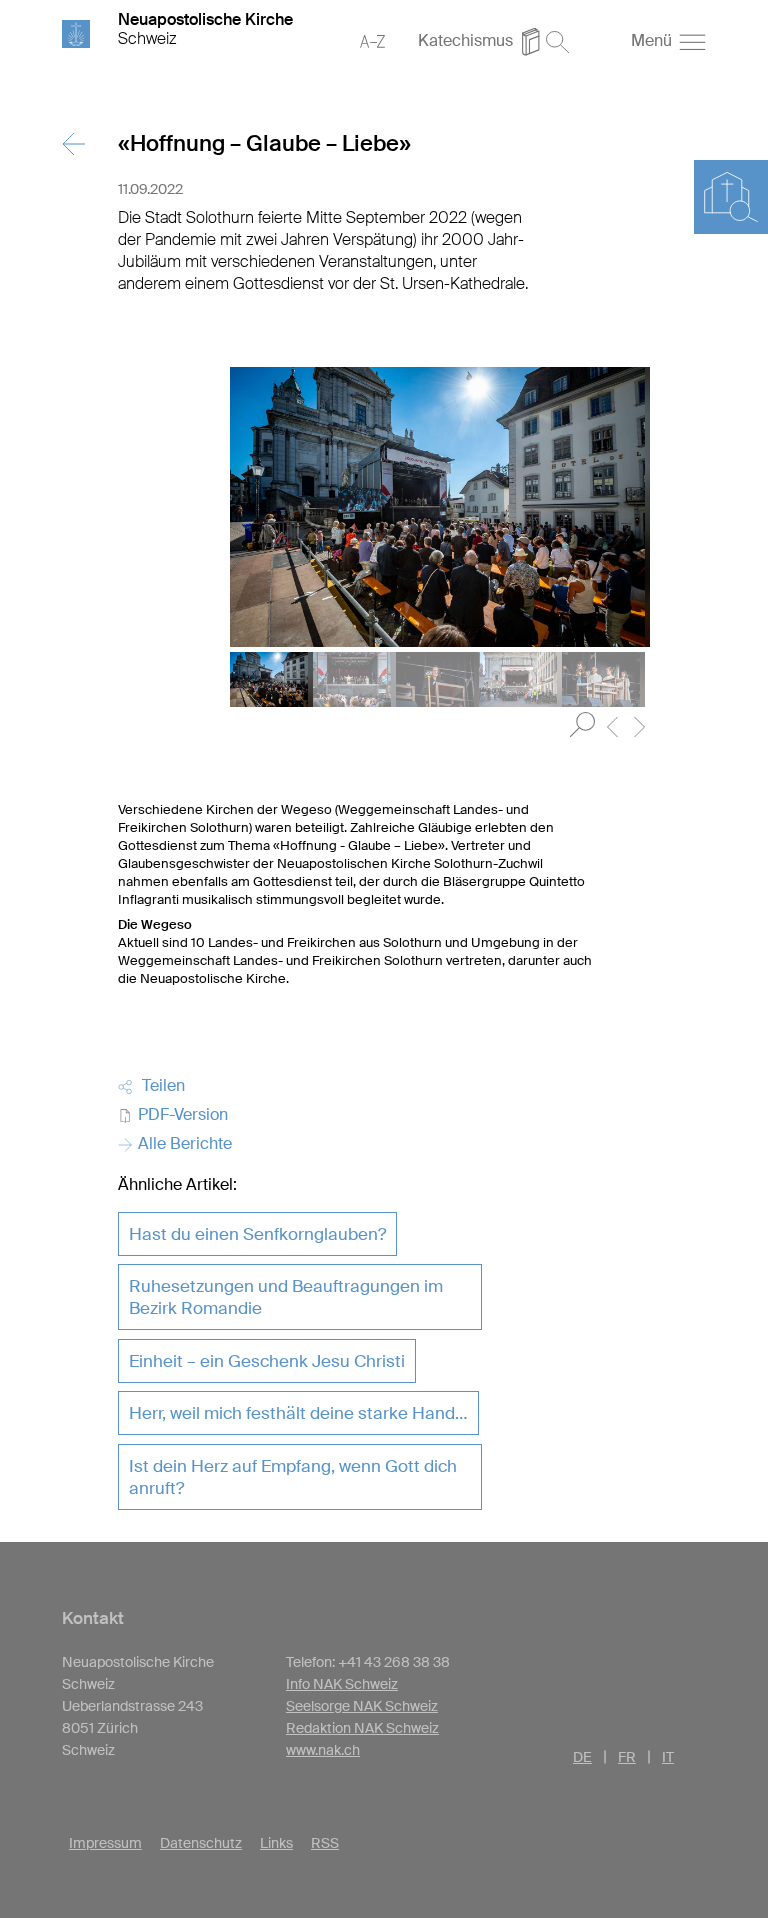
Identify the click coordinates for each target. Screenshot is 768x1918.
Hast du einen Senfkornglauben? (257, 1234)
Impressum (105, 1843)
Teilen (159, 1085)
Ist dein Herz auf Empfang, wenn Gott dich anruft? (293, 1477)
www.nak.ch (323, 1750)
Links (276, 1843)
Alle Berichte (183, 1143)
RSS (325, 1843)
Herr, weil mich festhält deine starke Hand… (298, 1413)
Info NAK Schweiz (342, 1684)
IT (668, 1757)
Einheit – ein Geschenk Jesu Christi (267, 1361)
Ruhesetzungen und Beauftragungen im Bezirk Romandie (286, 1297)
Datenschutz (201, 1843)
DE (582, 1757)
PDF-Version (181, 1114)
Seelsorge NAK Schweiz (362, 1706)
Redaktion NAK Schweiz (362, 1728)
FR (627, 1757)
